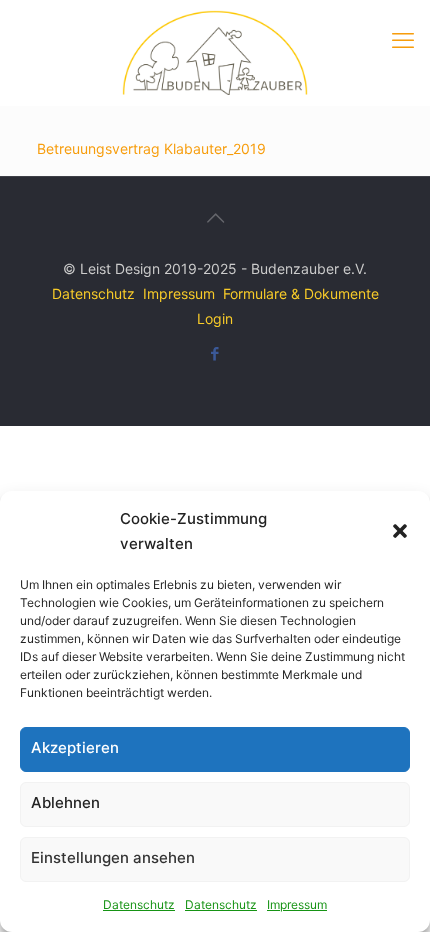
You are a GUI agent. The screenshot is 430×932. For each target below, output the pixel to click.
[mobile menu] (403, 40)
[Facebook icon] (215, 353)
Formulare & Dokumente (301, 293)
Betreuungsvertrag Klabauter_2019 (151, 148)
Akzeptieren (75, 747)
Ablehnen (65, 802)
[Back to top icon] (215, 218)
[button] (400, 531)
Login (215, 318)
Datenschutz (139, 904)
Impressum (297, 904)
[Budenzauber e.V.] (215, 52)
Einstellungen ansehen (113, 857)
